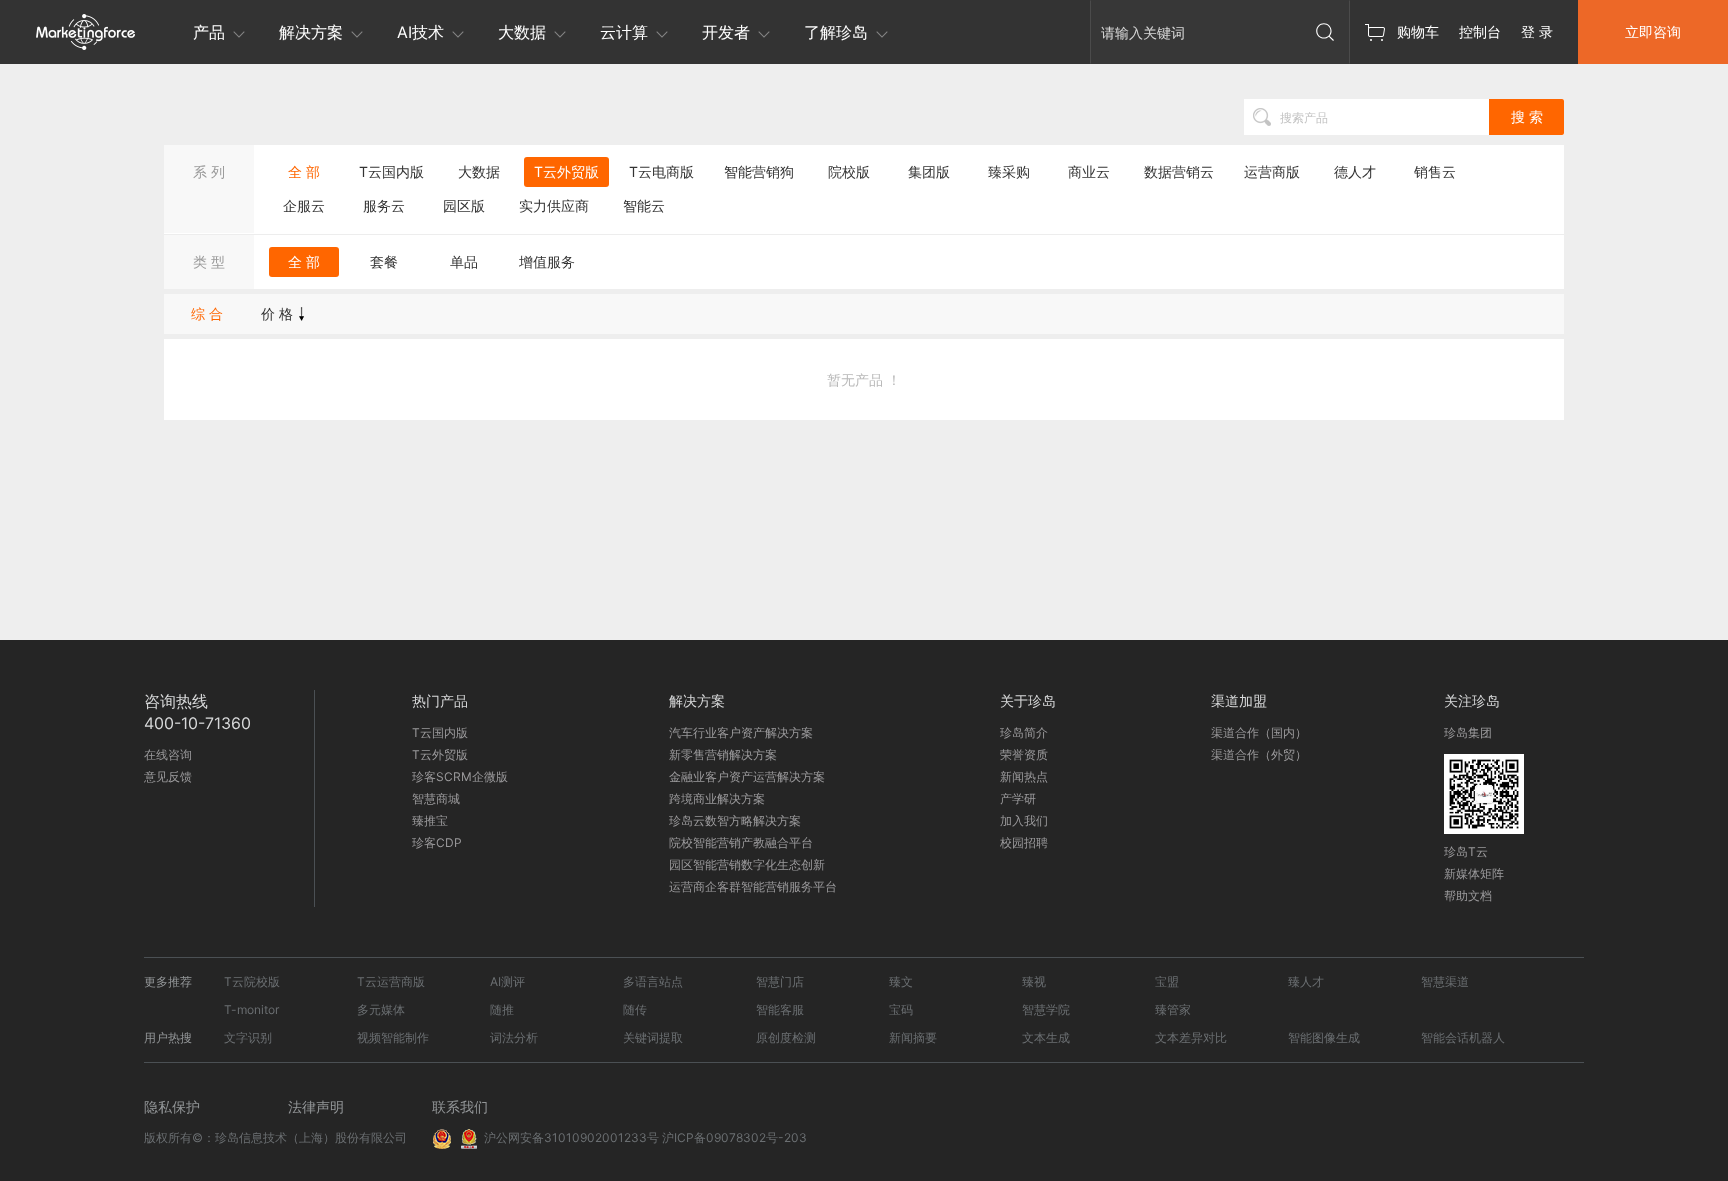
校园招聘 (1024, 842)
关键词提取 (653, 1037)
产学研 (1018, 798)
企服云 (304, 205)
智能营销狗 (759, 171)
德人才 (1355, 171)
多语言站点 (653, 981)
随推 (502, 1009)
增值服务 (547, 261)
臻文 (901, 981)
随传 (635, 1009)
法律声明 (316, 1106)
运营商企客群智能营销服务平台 (753, 886)
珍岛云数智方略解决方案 (735, 820)
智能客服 (780, 1009)
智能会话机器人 (1463, 1037)
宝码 (901, 1009)
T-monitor (251, 1009)
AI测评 (507, 981)
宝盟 (1167, 981)
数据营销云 (1179, 171)
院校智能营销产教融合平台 (741, 842)
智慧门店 (780, 981)
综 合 (207, 313)
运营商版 (1272, 171)
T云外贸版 (566, 171)
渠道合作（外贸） (1259, 754)
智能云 (644, 205)
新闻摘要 (913, 1037)
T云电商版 (661, 171)
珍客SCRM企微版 (460, 776)
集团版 (929, 171)
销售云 (1435, 171)
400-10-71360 (197, 723)
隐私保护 (172, 1106)
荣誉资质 (1024, 754)
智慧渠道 (1445, 981)
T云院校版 (252, 981)
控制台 (1480, 31)
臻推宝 (430, 820)
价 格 (277, 313)
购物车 (1418, 31)
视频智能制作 (393, 1037)
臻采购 (1009, 171)
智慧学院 (1046, 1009)
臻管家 (1173, 1009)
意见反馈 (168, 776)
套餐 (384, 261)
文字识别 (248, 1037)
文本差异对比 (1191, 1037)
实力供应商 (554, 205)
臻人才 (1306, 981)
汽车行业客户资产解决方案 (741, 732)
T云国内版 (391, 171)
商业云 (1089, 171)
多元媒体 (381, 1009)
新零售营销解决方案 (723, 754)
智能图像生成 (1324, 1037)
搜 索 (1527, 116)
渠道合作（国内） (1259, 732)
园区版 (464, 205)
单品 (464, 261)
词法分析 (514, 1037)
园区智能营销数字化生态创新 (747, 864)
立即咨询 (1653, 31)
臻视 (1034, 981)
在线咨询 (168, 754)
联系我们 (460, 1106)
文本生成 (1046, 1037)
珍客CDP (437, 842)
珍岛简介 (1024, 732)
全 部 (304, 171)
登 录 (1537, 31)
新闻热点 (1024, 776)
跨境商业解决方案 (717, 798)
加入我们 (1024, 820)
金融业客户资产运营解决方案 (747, 776)
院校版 (849, 171)
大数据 (479, 171)
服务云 (384, 205)
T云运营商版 (391, 981)
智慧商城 (436, 798)
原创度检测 (786, 1037)
